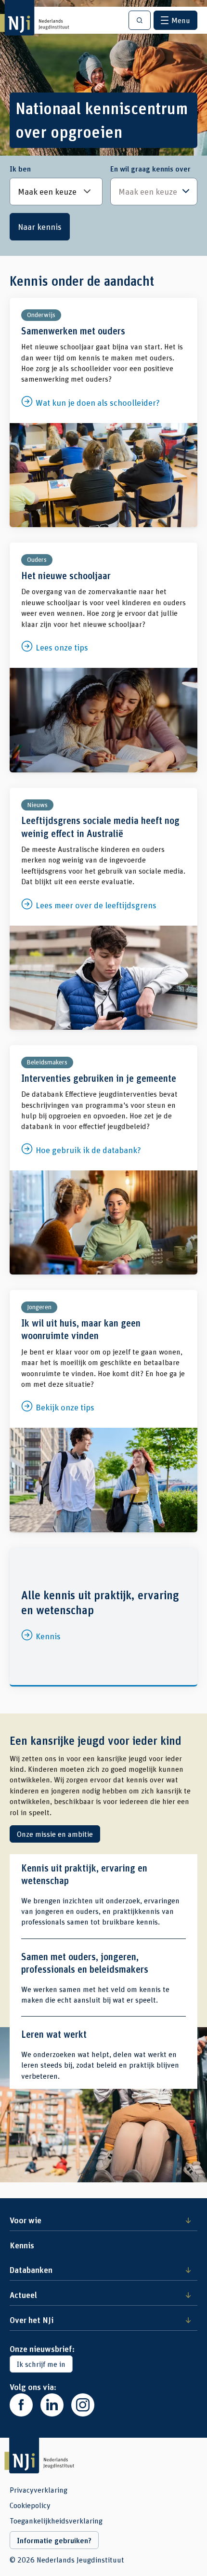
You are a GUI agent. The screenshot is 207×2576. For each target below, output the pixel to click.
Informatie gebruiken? (54, 2540)
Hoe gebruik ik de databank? (103, 1160)
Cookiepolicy (30, 2505)
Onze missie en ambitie (55, 1834)
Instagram (83, 2405)
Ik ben (20, 169)
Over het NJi (32, 2320)
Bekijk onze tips (103, 1411)
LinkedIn (52, 2405)
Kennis (103, 1616)
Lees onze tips (103, 657)
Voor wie (26, 2220)
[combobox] (154, 192)
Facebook (21, 2405)
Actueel (23, 2295)
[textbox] (149, 192)
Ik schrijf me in (41, 2364)
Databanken (31, 2270)
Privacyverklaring (39, 2490)
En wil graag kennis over (150, 169)
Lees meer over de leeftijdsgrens (103, 909)
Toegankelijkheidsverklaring (56, 2521)
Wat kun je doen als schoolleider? (103, 412)
